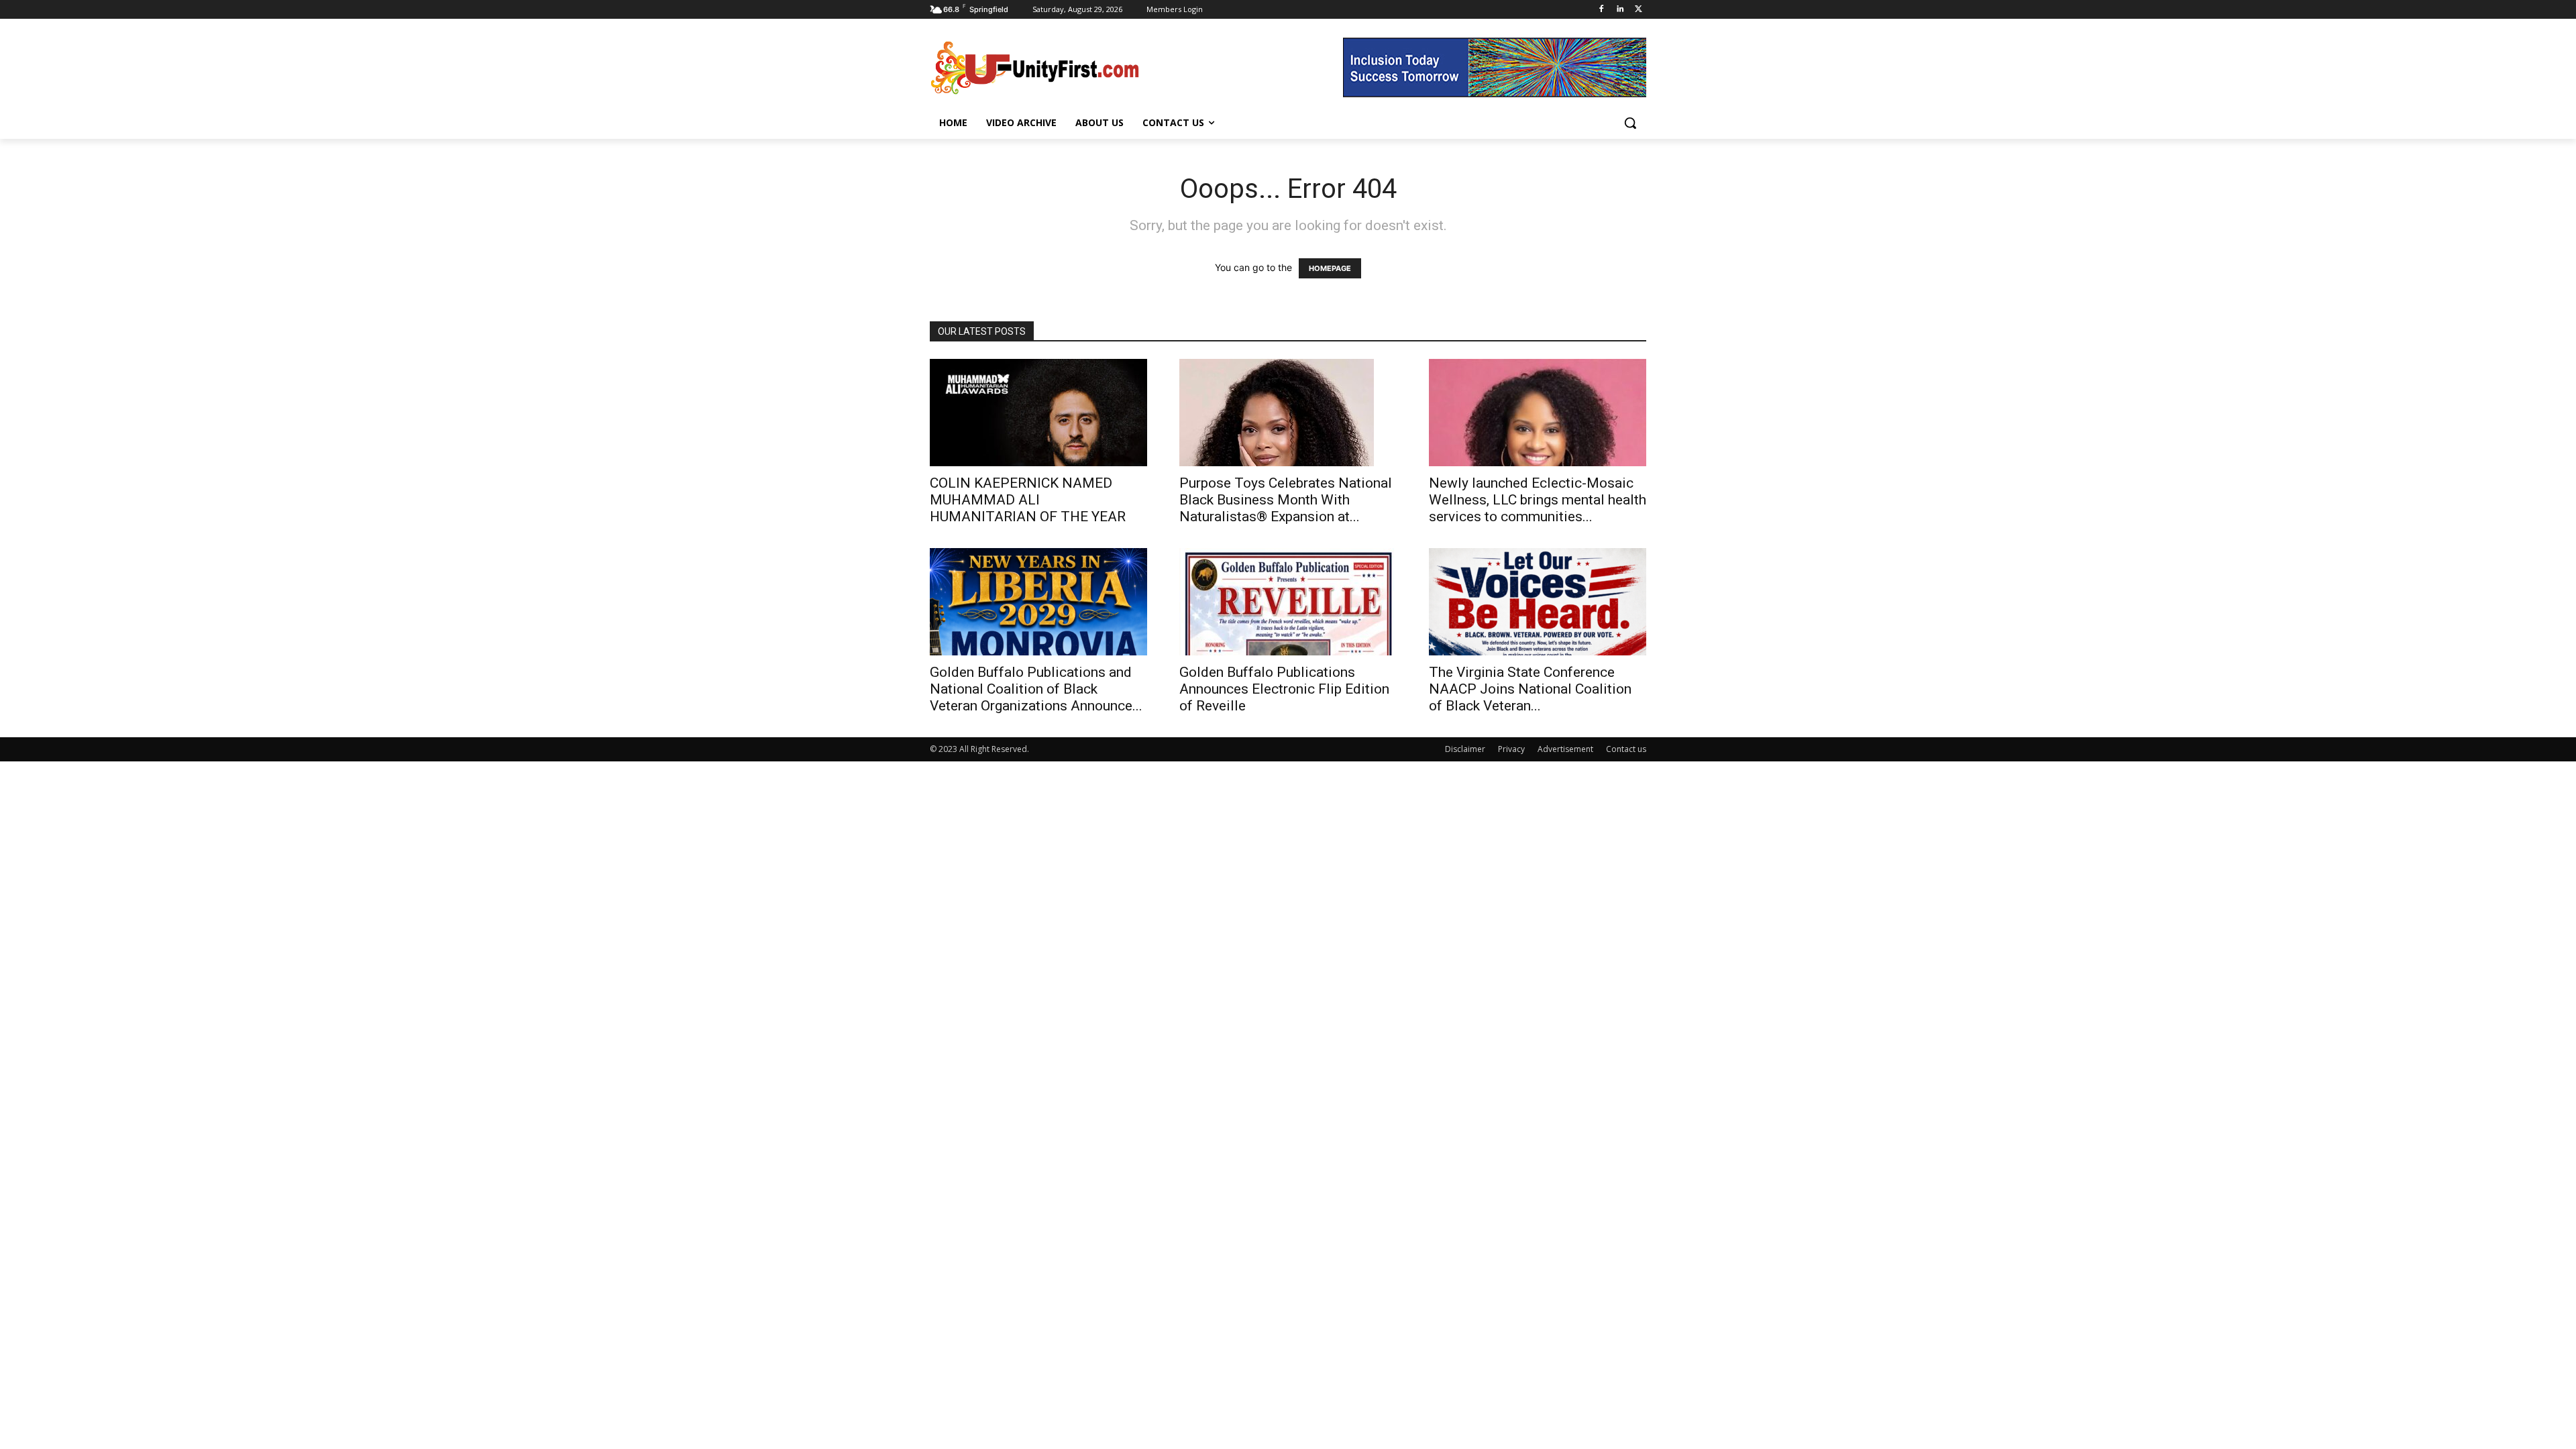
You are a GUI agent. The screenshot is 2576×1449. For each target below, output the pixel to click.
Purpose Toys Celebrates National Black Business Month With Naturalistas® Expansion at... (1286, 500)
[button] (1630, 123)
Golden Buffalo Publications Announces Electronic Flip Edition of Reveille (1284, 689)
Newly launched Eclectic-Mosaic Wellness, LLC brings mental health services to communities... (1538, 500)
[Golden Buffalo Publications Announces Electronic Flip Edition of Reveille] (1288, 602)
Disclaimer (1465, 749)
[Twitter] (1639, 10)
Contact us (1626, 749)
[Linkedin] (1620, 10)
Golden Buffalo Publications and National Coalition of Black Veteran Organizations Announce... (1036, 689)
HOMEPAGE (1330, 268)
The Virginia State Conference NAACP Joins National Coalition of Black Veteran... (1530, 689)
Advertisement (1565, 749)
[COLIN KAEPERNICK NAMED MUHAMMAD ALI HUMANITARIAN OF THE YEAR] (1038, 413)
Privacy (1511, 749)
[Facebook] (1602, 10)
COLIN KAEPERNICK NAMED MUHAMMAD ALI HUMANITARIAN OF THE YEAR (1028, 500)
